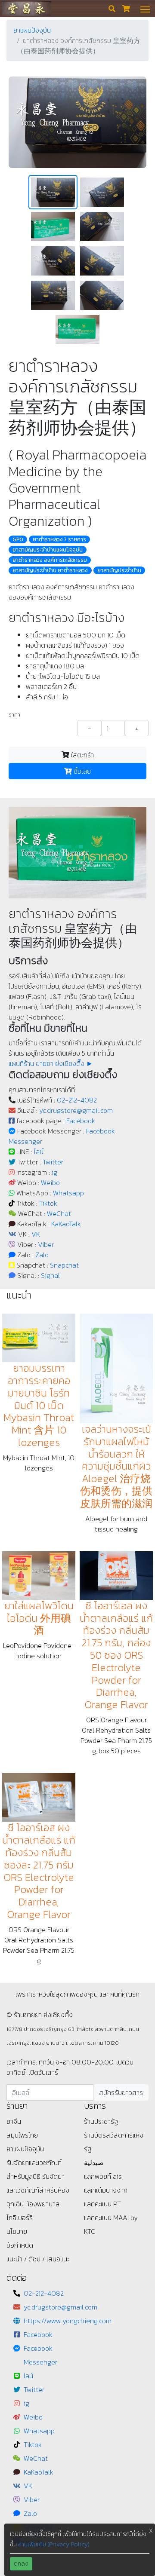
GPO (18, 539)
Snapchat (64, 1265)
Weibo (50, 1182)
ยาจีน (14, 2121)
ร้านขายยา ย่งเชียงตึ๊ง (26, 8)
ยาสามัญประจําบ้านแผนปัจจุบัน (48, 550)
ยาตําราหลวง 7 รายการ (59, 539)
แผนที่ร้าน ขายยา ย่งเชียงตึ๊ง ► (51, 1063)
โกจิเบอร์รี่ (20, 2218)
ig (54, 1172)
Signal (50, 1275)
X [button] (151, 2531)
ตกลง (21, 2564)
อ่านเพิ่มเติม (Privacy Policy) (54, 2544)
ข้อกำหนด (20, 2245)
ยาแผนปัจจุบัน (32, 30)
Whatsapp (68, 1193)
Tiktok (48, 1203)
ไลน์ (39, 1152)
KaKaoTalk (66, 1224)
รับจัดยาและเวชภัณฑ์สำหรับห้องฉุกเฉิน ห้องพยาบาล (38, 2190)
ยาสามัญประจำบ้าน (119, 570)
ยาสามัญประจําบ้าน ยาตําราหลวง (50, 570)
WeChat (59, 1213)
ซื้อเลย (81, 771)
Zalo (42, 1255)
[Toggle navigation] (145, 9)
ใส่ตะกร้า (82, 755)
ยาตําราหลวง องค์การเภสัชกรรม (50, 560)
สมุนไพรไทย (22, 2135)
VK (36, 1234)
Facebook (81, 1121)
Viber (46, 1244)
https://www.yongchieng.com (68, 2321)
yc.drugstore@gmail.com (76, 1110)
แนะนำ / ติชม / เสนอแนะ (38, 2259)
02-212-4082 (77, 1100)
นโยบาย (17, 2231)
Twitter (53, 1162)
